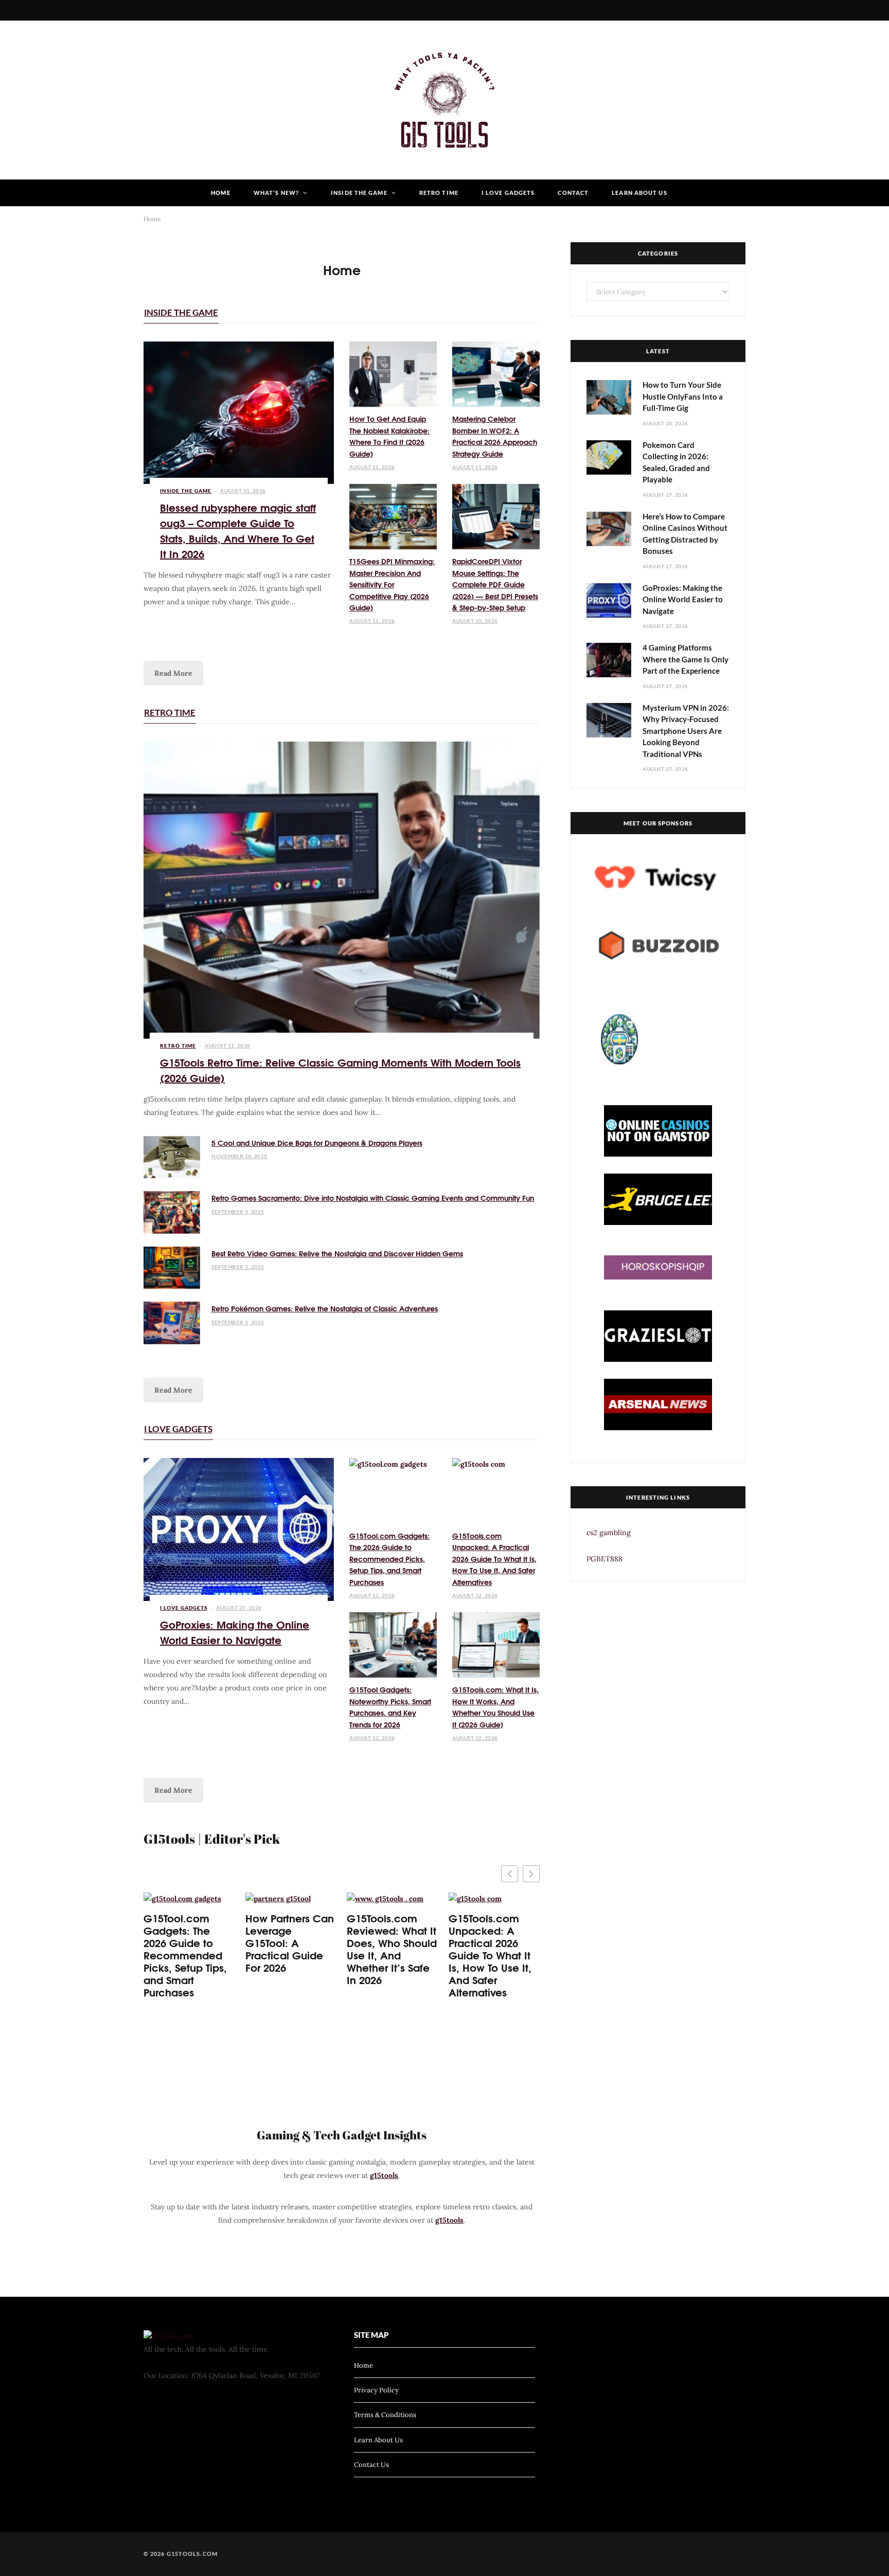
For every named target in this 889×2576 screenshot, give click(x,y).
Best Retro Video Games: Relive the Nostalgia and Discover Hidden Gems (337, 1253)
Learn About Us (639, 193)
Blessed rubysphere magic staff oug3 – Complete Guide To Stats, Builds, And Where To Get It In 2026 (238, 530)
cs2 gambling (609, 1533)
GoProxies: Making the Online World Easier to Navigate (235, 1632)
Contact (573, 193)
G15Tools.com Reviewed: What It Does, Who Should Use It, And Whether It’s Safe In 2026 (392, 1949)
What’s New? (276, 193)
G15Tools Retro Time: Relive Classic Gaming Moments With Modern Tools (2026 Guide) (340, 1069)
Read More (173, 673)
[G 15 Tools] (444, 100)
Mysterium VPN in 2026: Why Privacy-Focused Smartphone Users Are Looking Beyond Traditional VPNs (686, 731)
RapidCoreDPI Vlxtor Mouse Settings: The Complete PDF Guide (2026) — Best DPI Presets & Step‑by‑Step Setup (495, 584)
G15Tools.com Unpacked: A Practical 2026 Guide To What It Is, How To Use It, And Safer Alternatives (494, 1559)
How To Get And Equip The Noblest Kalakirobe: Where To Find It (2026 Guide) (389, 436)
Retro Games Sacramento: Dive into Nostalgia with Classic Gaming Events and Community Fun (373, 1198)
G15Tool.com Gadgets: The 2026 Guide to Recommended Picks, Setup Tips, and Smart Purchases (389, 1559)
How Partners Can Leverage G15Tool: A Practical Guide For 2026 (290, 1942)
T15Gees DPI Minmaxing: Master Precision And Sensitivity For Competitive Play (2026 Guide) (392, 584)
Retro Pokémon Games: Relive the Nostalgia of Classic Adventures (325, 1308)
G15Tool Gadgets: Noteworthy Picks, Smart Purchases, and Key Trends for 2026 (390, 1707)
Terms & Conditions (385, 2415)
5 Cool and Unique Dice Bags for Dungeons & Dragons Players (317, 1143)
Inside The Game (359, 193)
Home (220, 193)
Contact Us (371, 2465)
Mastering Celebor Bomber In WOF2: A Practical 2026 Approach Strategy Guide (495, 436)
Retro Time (439, 193)
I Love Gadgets (508, 193)
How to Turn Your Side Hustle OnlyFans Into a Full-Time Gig (683, 396)
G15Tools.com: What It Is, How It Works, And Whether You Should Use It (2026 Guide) (495, 1707)
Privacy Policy (376, 2390)
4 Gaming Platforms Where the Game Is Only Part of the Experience (686, 659)
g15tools (384, 2175)
